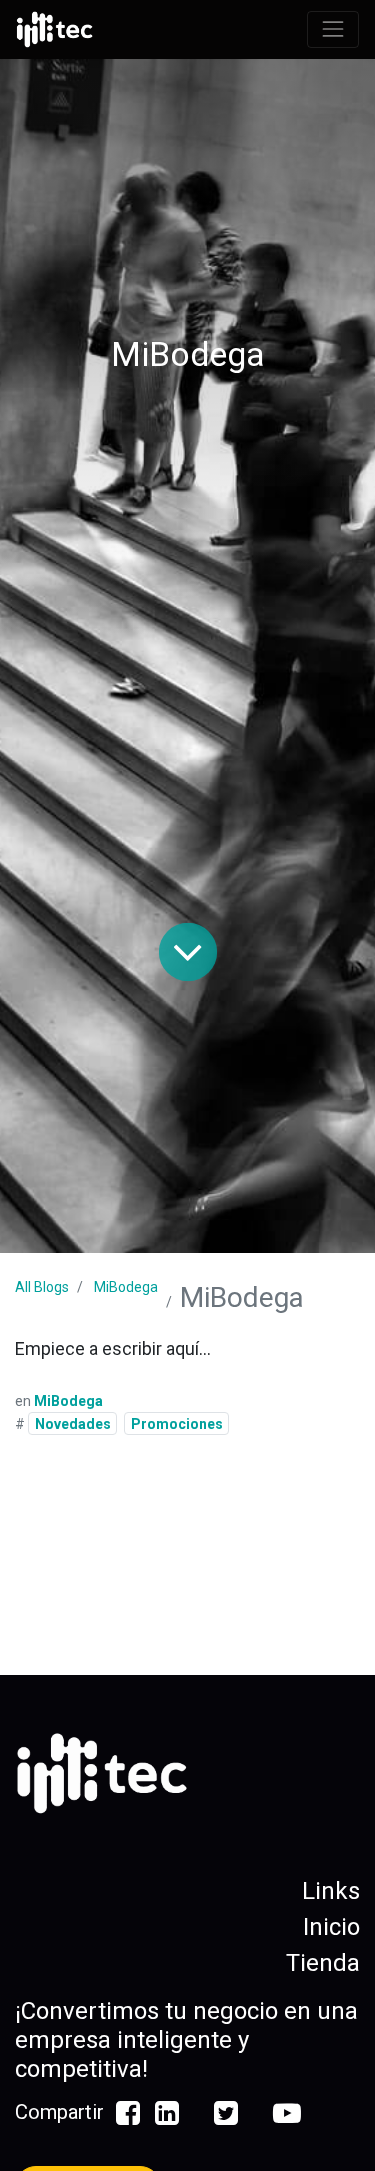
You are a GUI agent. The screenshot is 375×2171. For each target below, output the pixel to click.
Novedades (73, 1424)
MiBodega (126, 1287)
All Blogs (42, 1287)
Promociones (177, 1424)
